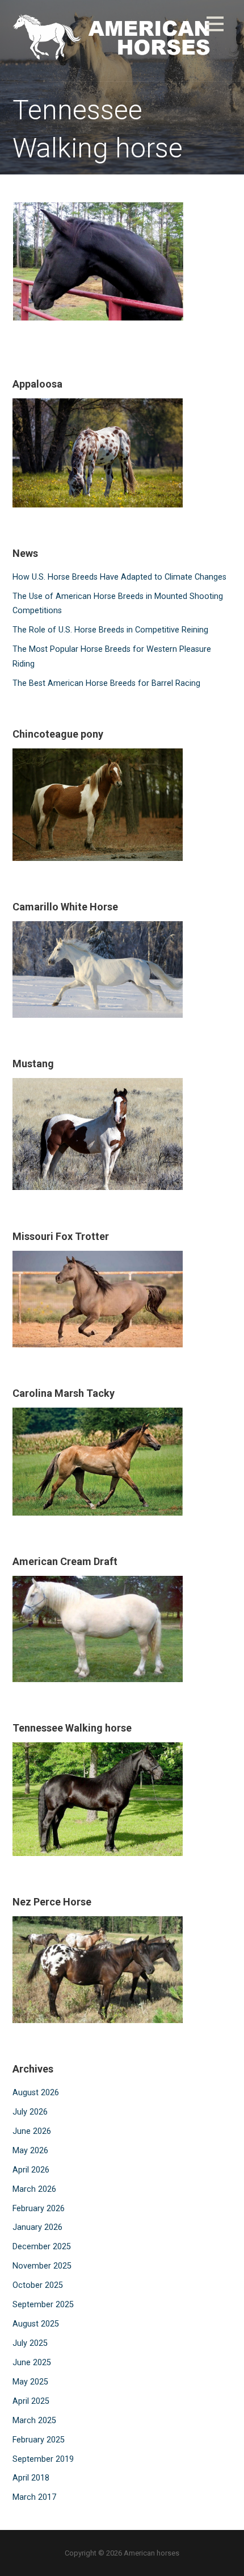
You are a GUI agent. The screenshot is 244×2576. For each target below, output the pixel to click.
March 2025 (34, 2421)
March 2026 (34, 2189)
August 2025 (36, 2324)
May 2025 (30, 2382)
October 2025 (38, 2285)
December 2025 (42, 2247)
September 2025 (43, 2305)
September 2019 (43, 2459)
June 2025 (32, 2363)
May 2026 (30, 2151)
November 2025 (42, 2266)
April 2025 (31, 2401)
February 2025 (39, 2440)
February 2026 (39, 2209)
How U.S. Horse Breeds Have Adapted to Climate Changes (119, 577)
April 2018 (31, 2478)
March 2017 (34, 2497)
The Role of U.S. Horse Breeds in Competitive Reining (110, 630)
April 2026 (31, 2170)
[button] (215, 26)
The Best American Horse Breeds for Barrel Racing (106, 683)
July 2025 (30, 2343)
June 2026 (32, 2131)
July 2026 (30, 2112)
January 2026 (37, 2227)
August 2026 (36, 2093)
